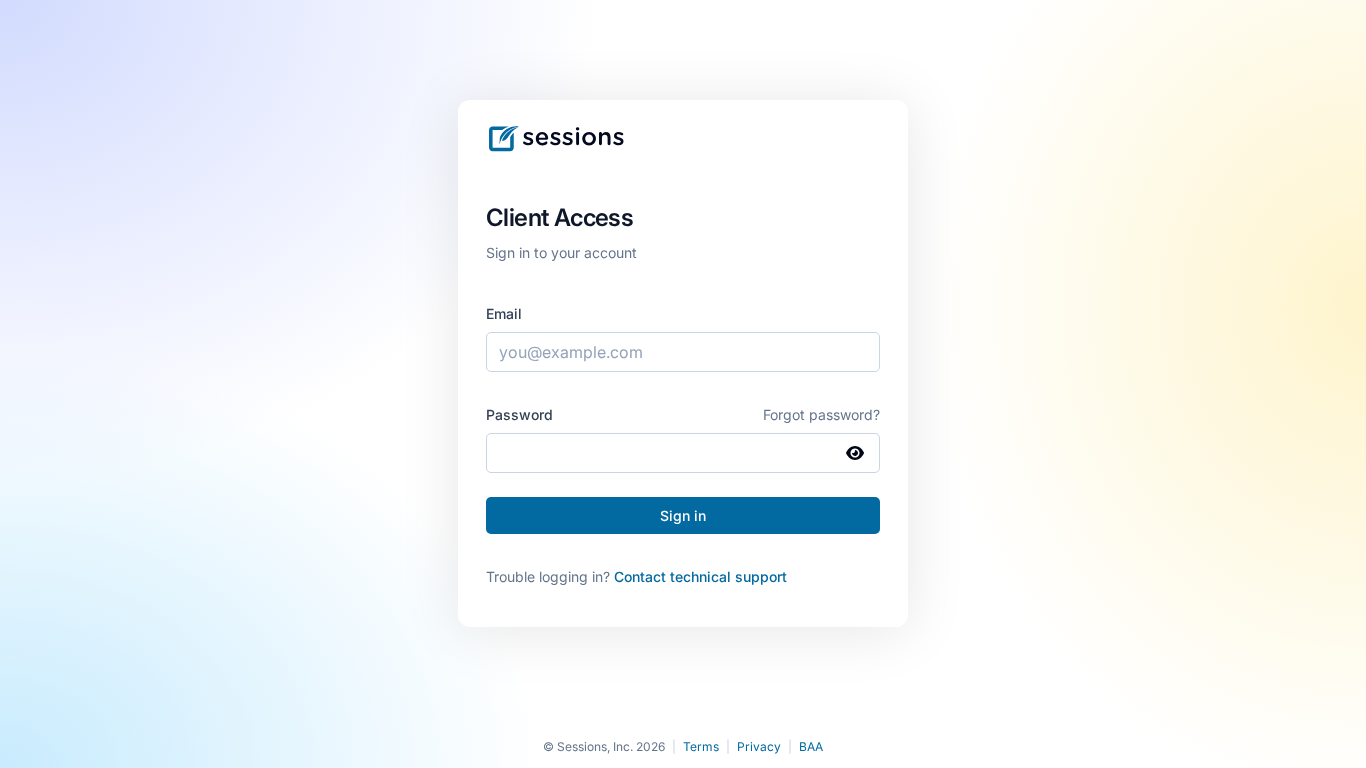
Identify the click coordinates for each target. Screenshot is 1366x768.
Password (519, 414)
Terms (701, 746)
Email (504, 313)
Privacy (759, 746)
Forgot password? (821, 414)
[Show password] (855, 453)
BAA (811, 746)
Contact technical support (700, 576)
